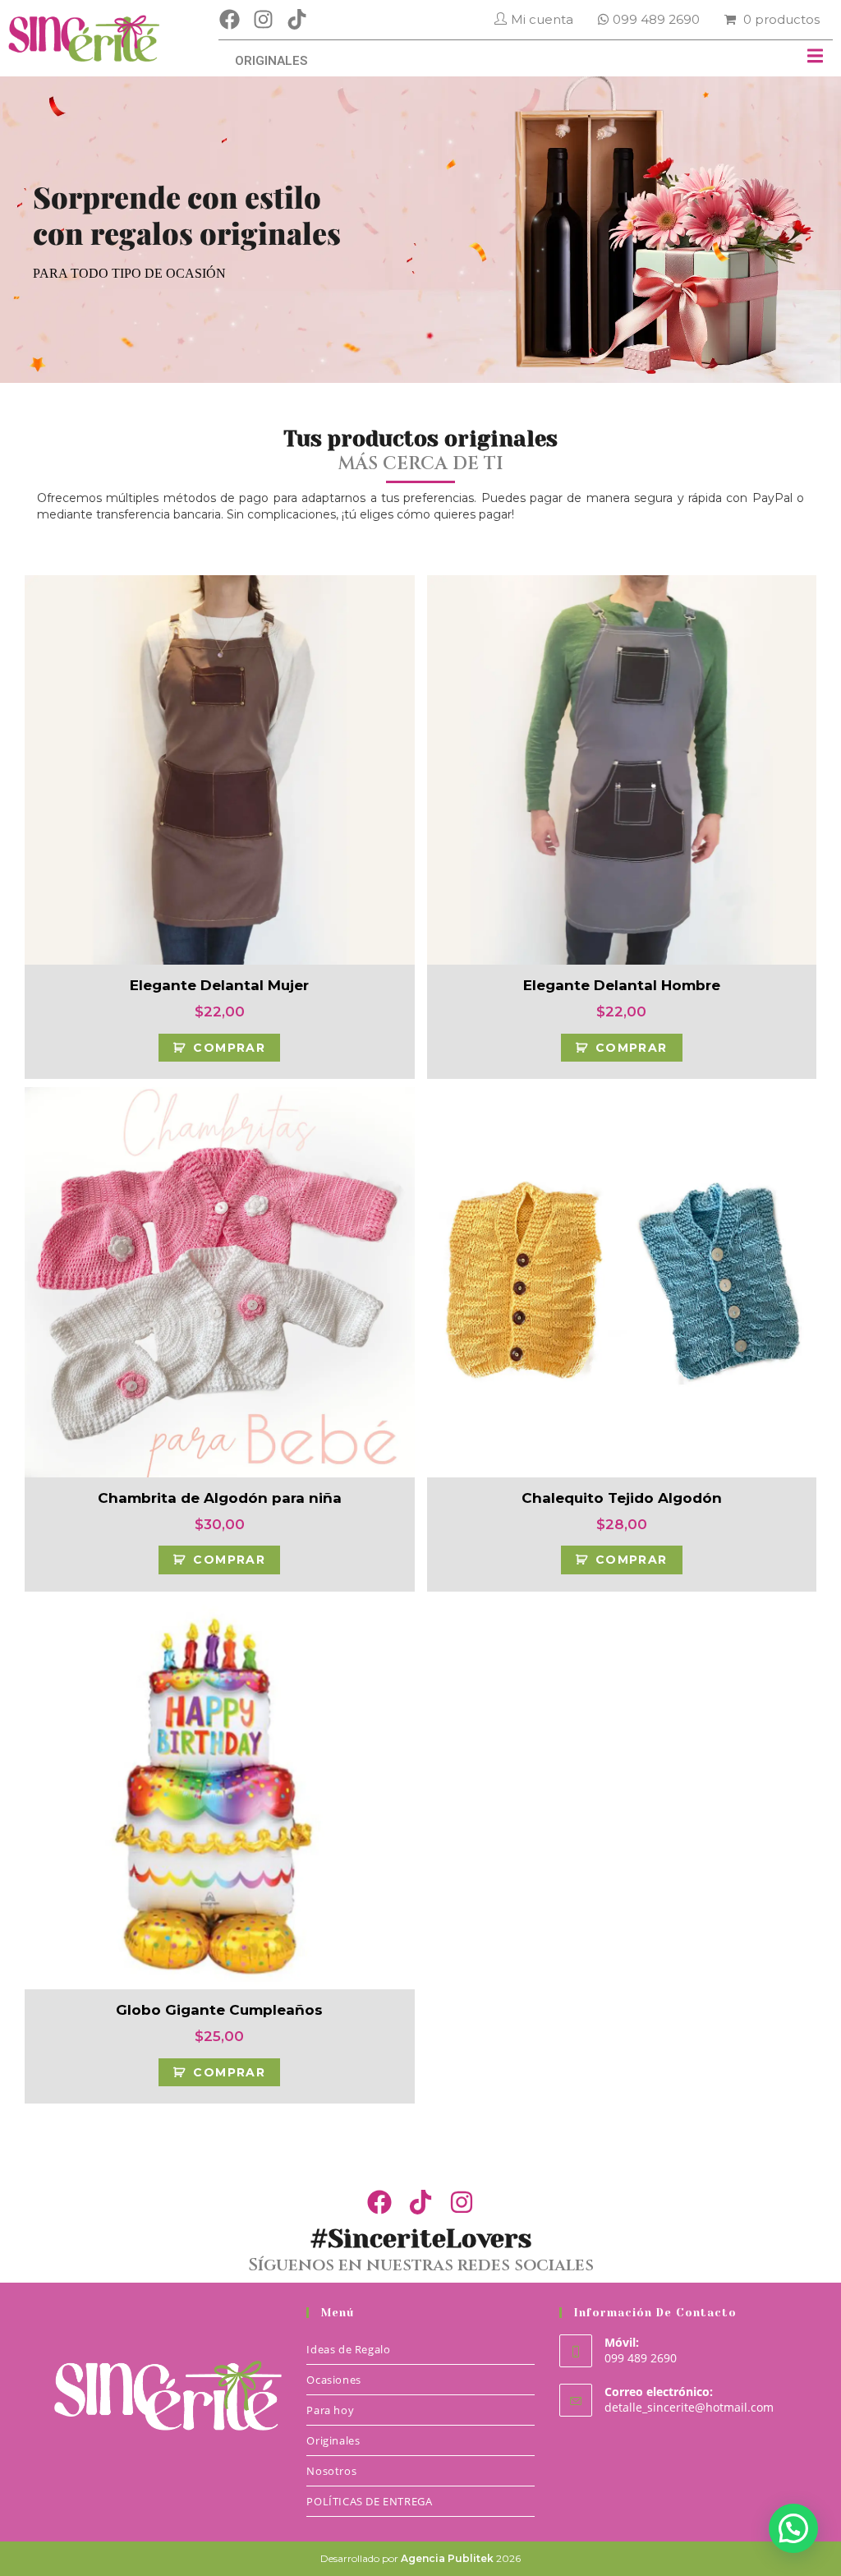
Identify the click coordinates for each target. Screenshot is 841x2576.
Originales (333, 2440)
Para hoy (330, 2410)
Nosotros (331, 2471)
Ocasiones (333, 2380)
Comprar (229, 1048)
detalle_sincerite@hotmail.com (689, 2407)
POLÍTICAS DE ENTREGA (369, 2501)
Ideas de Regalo (348, 2349)
